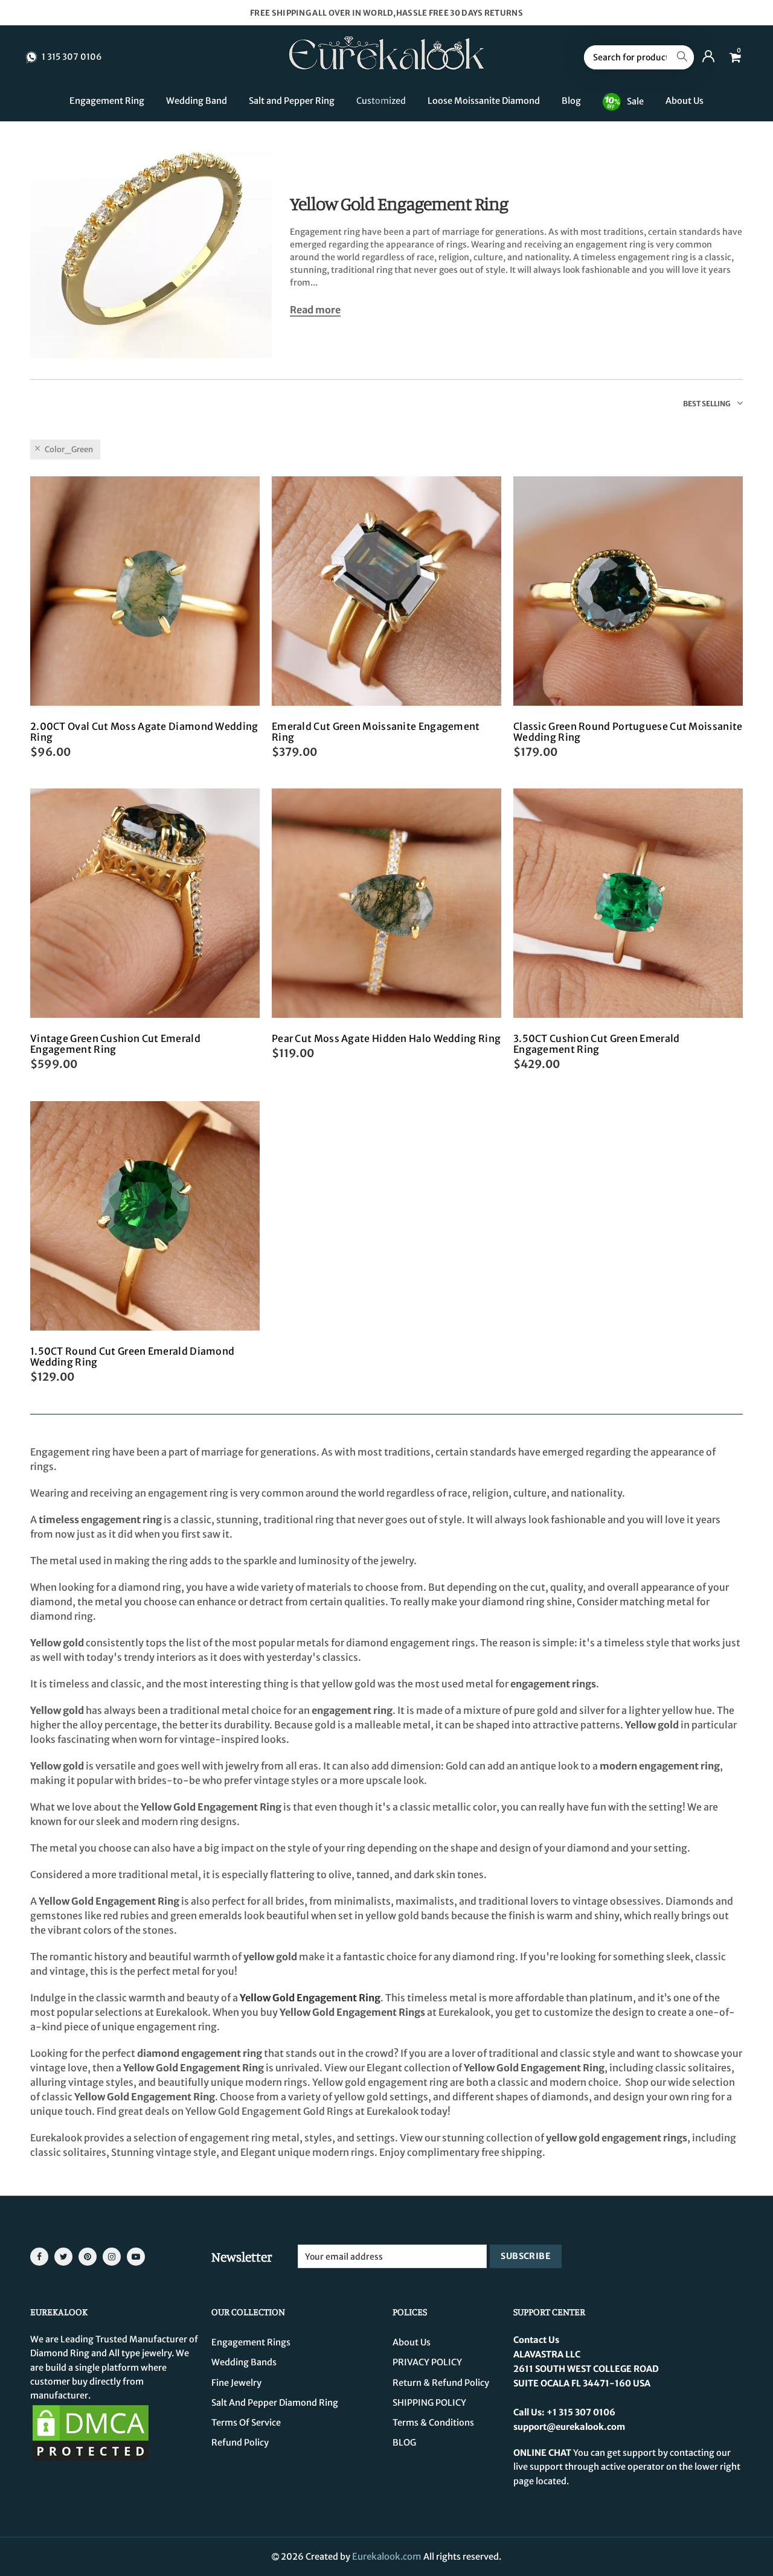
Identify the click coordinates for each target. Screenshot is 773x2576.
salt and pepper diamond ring (275, 2403)
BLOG (404, 2443)
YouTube (136, 2257)
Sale (635, 101)
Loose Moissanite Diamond (484, 101)
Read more (315, 310)
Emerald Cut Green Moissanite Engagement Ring (376, 732)
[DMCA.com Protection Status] (91, 2432)
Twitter (63, 2257)
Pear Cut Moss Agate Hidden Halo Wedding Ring (386, 1038)
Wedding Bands (244, 2362)
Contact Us (536, 2340)
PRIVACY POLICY (427, 2362)
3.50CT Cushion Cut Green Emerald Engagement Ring (597, 1044)
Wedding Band (197, 101)
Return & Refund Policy (441, 2383)
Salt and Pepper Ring (292, 101)
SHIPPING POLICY (429, 2403)
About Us (685, 101)
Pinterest (88, 2257)
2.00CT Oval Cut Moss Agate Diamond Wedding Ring (144, 732)
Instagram (112, 2257)
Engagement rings (251, 2342)
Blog (571, 101)
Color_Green (69, 449)
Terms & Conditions (433, 2423)
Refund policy (240, 2443)
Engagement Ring (107, 101)
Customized (381, 101)
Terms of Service (246, 2423)
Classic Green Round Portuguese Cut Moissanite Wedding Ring (628, 732)
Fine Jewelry (236, 2383)
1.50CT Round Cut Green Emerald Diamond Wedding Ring (132, 1357)
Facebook (39, 2257)
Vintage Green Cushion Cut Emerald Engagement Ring (115, 1044)
